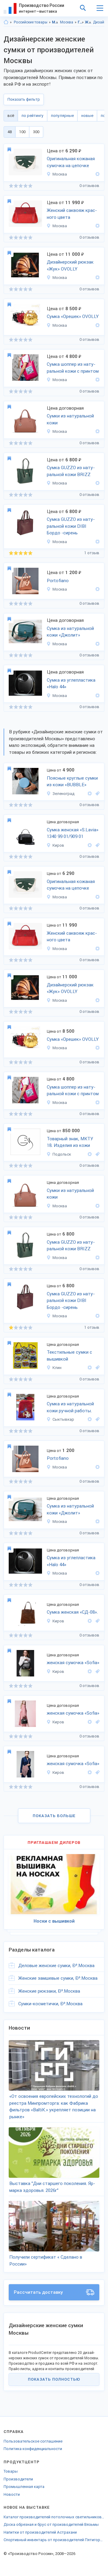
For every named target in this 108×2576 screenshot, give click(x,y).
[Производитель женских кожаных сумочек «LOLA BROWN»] (90, 794)
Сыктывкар (63, 1419)
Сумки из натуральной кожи (70, 419)
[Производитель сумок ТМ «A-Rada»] (97, 174)
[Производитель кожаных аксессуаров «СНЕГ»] (90, 1154)
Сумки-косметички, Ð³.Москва (50, 2004)
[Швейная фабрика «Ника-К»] (90, 1368)
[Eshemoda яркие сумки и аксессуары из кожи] (97, 380)
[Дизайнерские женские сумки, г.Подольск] (97, 1154)
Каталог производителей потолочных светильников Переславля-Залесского (54, 2517)
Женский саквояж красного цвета (72, 214)
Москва (67, 22)
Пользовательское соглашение (33, 2441)
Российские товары (31, 22)
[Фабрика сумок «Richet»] (97, 431)
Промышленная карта (24, 2487)
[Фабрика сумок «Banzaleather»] (97, 644)
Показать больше (54, 1816)
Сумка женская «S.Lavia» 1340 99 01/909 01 (73, 833)
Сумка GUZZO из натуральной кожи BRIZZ (71, 471)
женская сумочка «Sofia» (73, 1663)
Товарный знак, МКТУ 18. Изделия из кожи (70, 1142)
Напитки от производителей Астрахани (40, 2532)
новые (87, 116)
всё (11, 116)
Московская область (55, 22)
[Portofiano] (97, 589)
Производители (18, 2479)
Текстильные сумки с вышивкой (69, 1356)
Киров (58, 845)
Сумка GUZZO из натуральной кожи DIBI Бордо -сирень (71, 526)
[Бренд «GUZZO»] (97, 483)
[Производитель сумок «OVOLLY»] (97, 278)
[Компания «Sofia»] (90, 1671)
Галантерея (81, 22)
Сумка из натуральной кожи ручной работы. (70, 1407)
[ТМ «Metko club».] (90, 1621)
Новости (12, 2494)
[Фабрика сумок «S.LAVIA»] (90, 845)
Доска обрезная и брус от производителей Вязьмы (51, 2524)
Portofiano (58, 581)
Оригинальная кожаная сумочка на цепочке (71, 162)
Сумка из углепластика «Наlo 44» (71, 684)
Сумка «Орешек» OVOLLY (73, 316)
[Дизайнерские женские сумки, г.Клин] (97, 1368)
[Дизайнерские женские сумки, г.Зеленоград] (97, 794)
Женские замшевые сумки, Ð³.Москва (58, 1978)
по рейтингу (33, 116)
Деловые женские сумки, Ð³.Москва (56, 1966)
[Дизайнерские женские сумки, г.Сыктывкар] (97, 1419)
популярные (62, 116)
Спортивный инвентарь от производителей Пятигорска (54, 2540)
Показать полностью (54, 2379)
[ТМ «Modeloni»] (97, 696)
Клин (57, 1368)
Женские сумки (88, 22)
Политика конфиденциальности (33, 2449)
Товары (11, 2471)
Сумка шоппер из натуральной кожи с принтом (73, 368)
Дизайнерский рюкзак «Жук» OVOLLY (70, 266)
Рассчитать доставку (38, 2292)
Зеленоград (63, 794)
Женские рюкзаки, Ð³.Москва (49, 1991)
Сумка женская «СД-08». (72, 1612)
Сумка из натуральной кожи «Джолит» (70, 632)
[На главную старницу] (6, 22)
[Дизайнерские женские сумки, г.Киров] (97, 845)
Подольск (62, 1154)
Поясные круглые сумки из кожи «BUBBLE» (72, 782)
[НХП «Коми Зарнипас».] (90, 1419)
